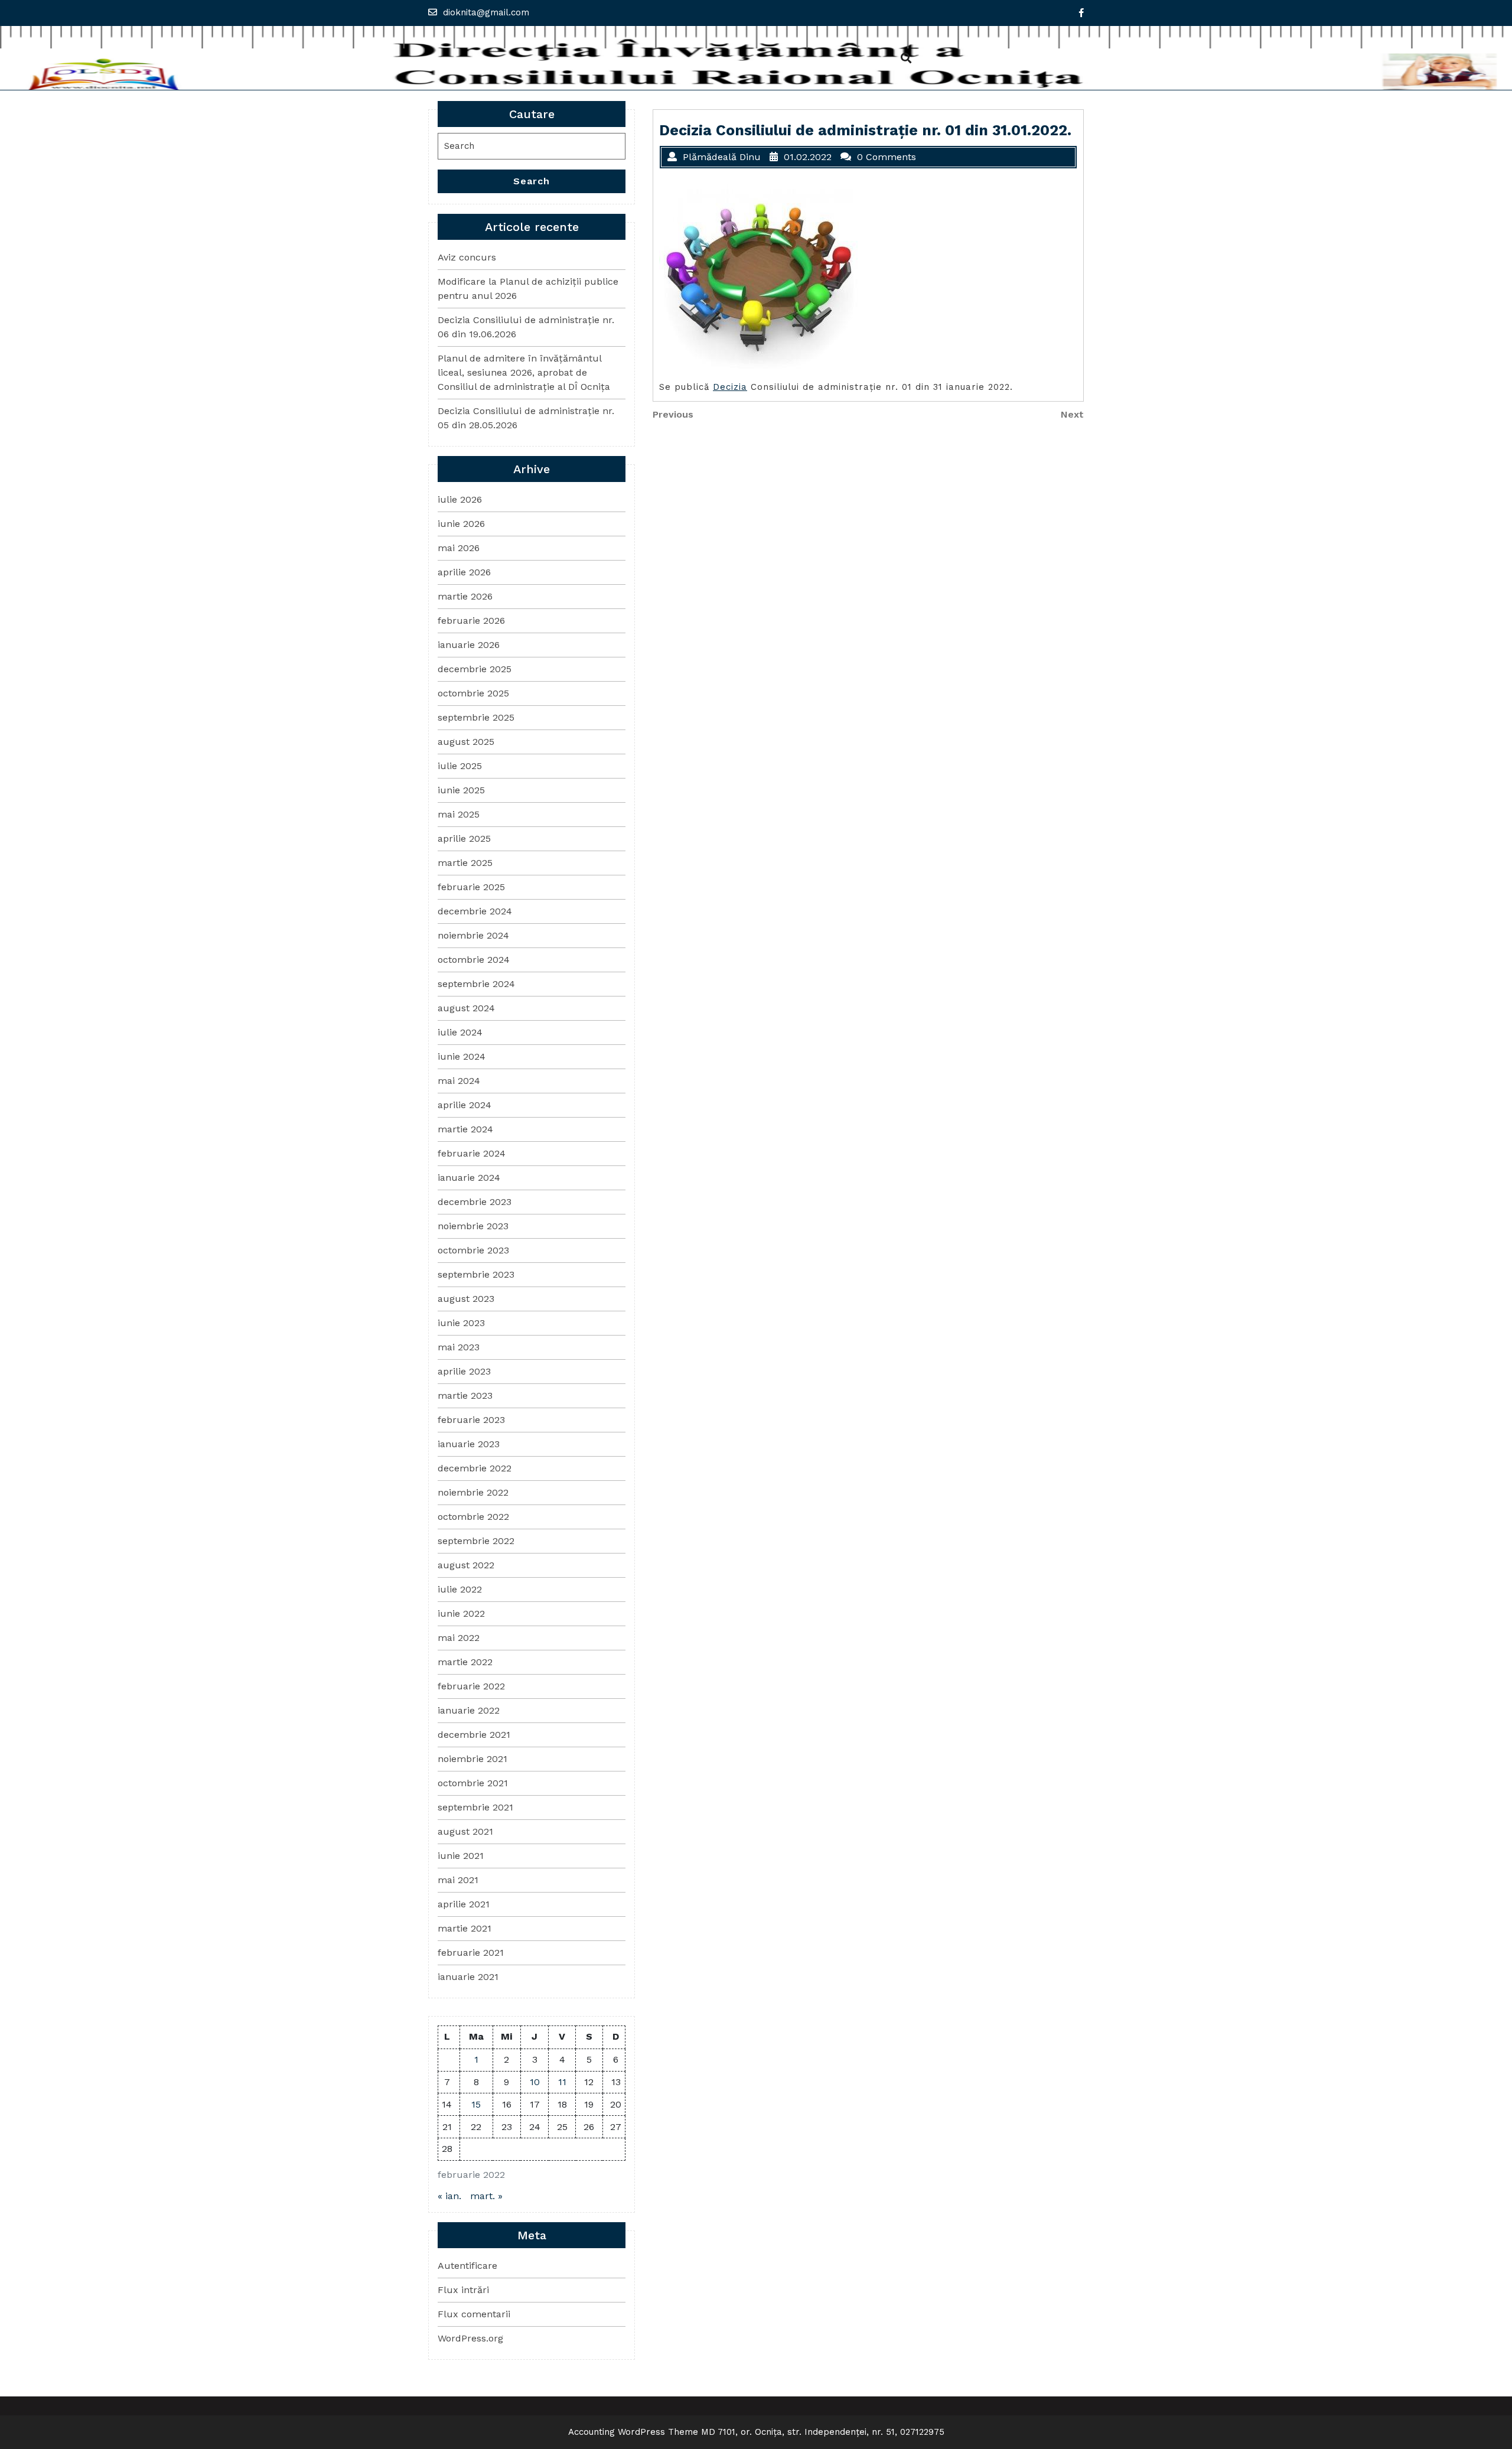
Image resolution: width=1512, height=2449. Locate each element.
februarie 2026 (471, 621)
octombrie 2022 (473, 1517)
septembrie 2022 (476, 1541)
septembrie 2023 (476, 1274)
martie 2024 (465, 1129)
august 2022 (466, 1565)
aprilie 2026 (464, 572)
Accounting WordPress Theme (633, 2432)
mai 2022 (459, 1638)
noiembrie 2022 (473, 1492)
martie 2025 (465, 863)
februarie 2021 (471, 1953)
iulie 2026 (460, 499)
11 (562, 2082)
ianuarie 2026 (469, 645)
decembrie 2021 (474, 1735)
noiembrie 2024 (473, 935)
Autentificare (467, 2266)
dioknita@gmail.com (486, 12)
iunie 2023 (461, 1323)
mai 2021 (458, 1880)
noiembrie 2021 (472, 1759)
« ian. (449, 2196)
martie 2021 (465, 1928)
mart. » (486, 2196)
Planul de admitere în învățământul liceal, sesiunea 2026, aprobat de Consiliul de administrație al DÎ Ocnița (524, 372)
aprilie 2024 (465, 1105)
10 (535, 2082)
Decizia (730, 387)
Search (532, 181)
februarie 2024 (472, 1153)
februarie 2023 (471, 1420)
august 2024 (466, 1008)
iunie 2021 (461, 1856)
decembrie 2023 (475, 1202)
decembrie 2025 (475, 669)
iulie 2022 (460, 1589)
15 (476, 2104)
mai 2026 (459, 548)
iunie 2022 (461, 1613)
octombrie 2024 (474, 960)
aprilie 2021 (464, 1904)
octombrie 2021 (473, 1783)
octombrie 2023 (473, 1250)
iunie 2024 (462, 1056)
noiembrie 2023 (473, 1226)
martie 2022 (465, 1662)
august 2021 (465, 1831)
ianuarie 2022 (469, 1710)
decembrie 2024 (475, 911)
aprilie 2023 (464, 1371)
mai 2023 (459, 1347)
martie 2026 (465, 596)
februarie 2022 (471, 1686)
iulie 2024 (460, 1032)
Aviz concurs (467, 257)
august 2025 (466, 742)
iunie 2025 (461, 790)
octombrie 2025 (473, 693)
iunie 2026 (461, 524)
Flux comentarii (474, 2314)
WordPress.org (470, 2338)
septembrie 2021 (475, 1807)
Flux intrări (463, 2290)
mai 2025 (459, 814)
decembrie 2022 (475, 1468)
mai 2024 (459, 1081)
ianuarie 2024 (469, 1178)
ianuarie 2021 (468, 1977)
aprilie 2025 (464, 838)
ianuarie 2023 (469, 1444)
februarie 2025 (471, 887)
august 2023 (466, 1299)
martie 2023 (465, 1396)
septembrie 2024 (476, 984)
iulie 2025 (460, 766)
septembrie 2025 (476, 717)
